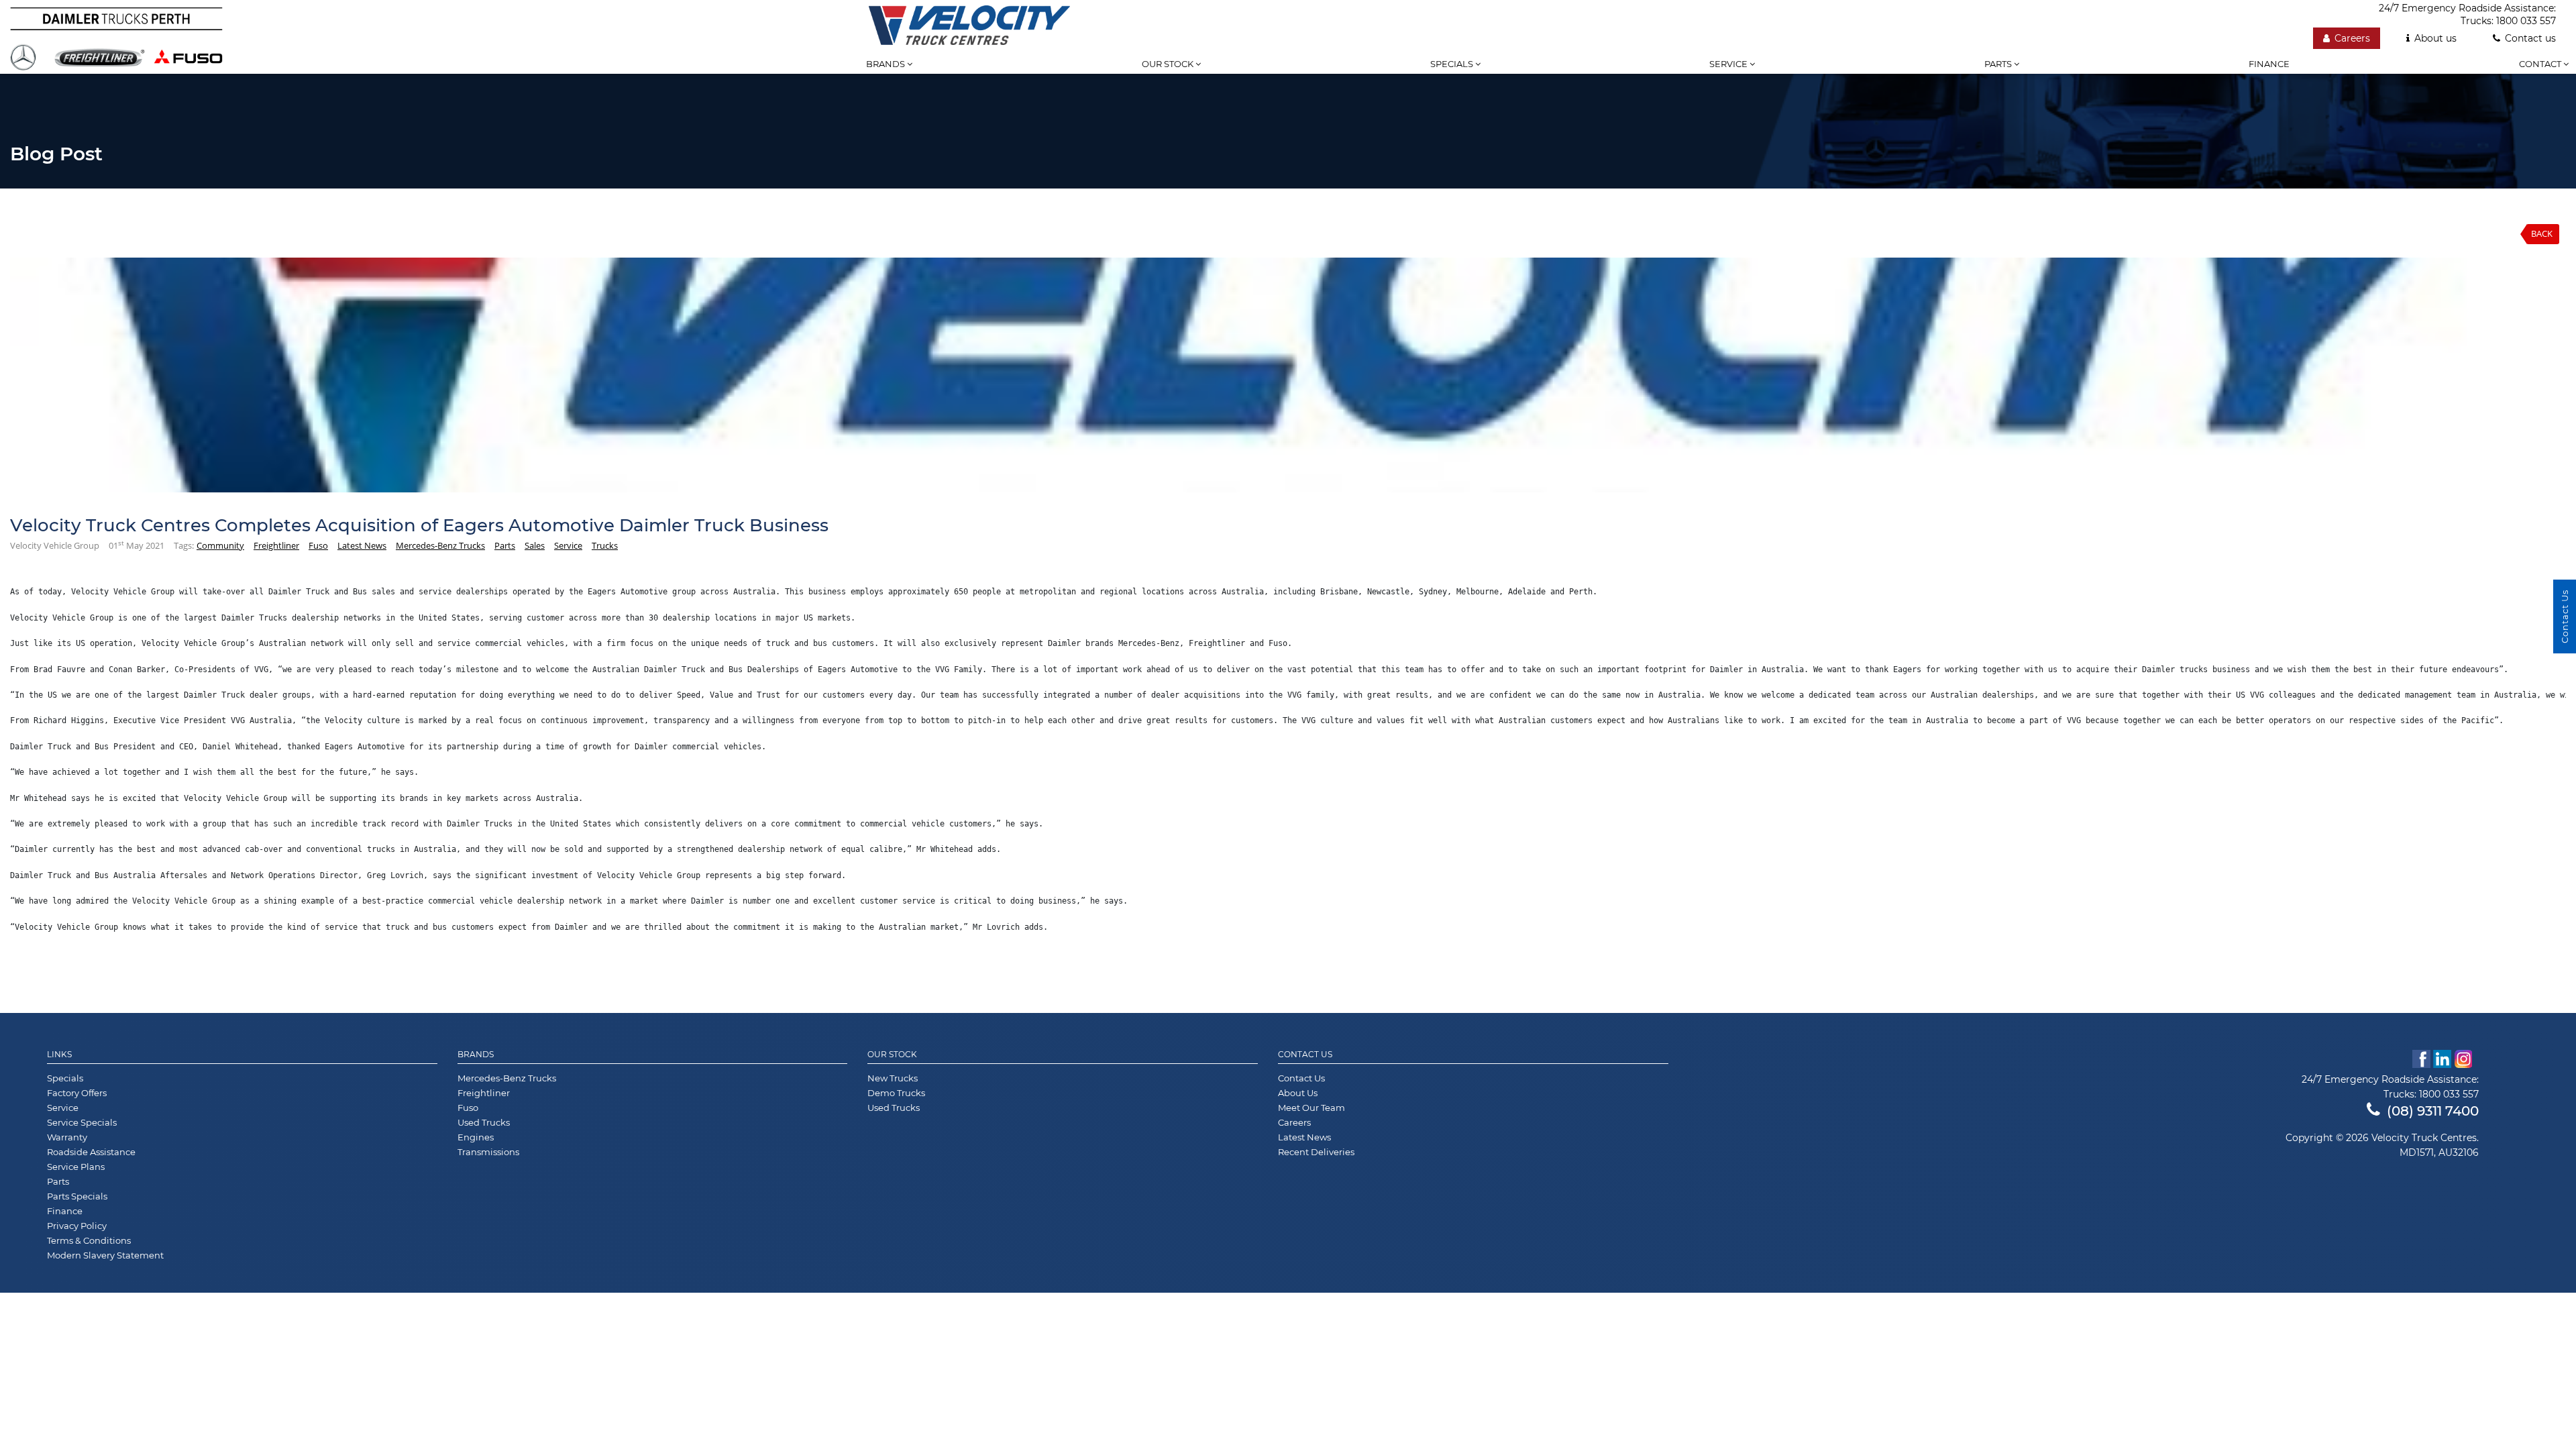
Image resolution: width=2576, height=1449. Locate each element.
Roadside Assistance (91, 1152)
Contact (2541, 64)
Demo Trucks (896, 1093)
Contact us (2530, 38)
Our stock (1169, 64)
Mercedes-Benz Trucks (440, 545)
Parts (1999, 64)
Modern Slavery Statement (105, 1255)
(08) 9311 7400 (2433, 1111)
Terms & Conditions (89, 1240)
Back (2542, 233)
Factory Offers (77, 1093)
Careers (2352, 38)
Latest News (362, 545)
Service (1729, 64)
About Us (1298, 1093)
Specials (1453, 64)
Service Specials (82, 1122)
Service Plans (76, 1167)
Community (220, 545)
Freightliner (276, 545)
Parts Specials (77, 1196)
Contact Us (1305, 1055)
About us (2435, 38)
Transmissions (488, 1152)
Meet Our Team (1311, 1108)
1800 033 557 (2526, 21)
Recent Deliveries (1316, 1152)
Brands (887, 64)
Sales (535, 545)
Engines (476, 1137)
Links (59, 1055)
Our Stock (892, 1055)
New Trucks (893, 1078)
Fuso (318, 545)
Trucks (605, 545)
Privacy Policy (77, 1226)
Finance (2269, 64)
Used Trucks (484, 1122)
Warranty (67, 1137)
